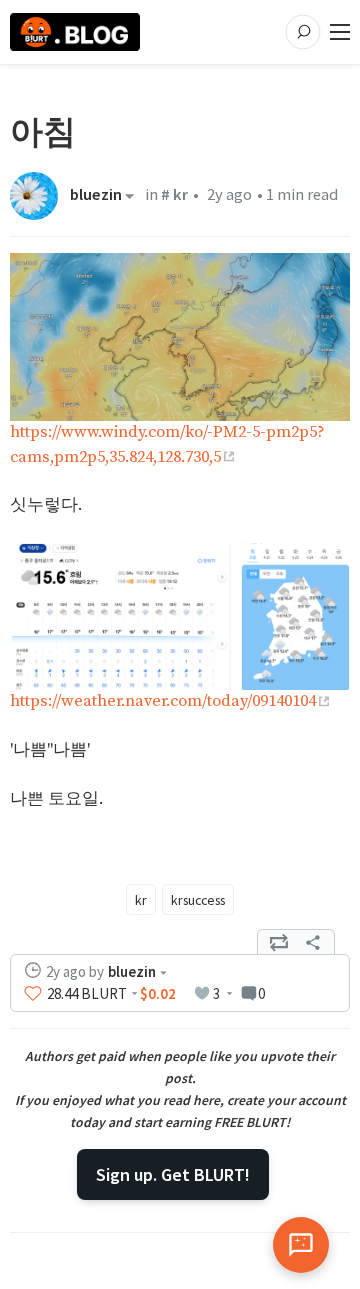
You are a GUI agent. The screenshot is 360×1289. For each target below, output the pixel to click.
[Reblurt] (279, 942)
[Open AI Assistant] (301, 1245)
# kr (174, 194)
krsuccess (198, 900)
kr (141, 900)
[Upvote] (33, 994)
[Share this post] (313, 942)
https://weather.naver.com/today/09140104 (163, 701)
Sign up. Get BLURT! (173, 1174)
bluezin (96, 196)
